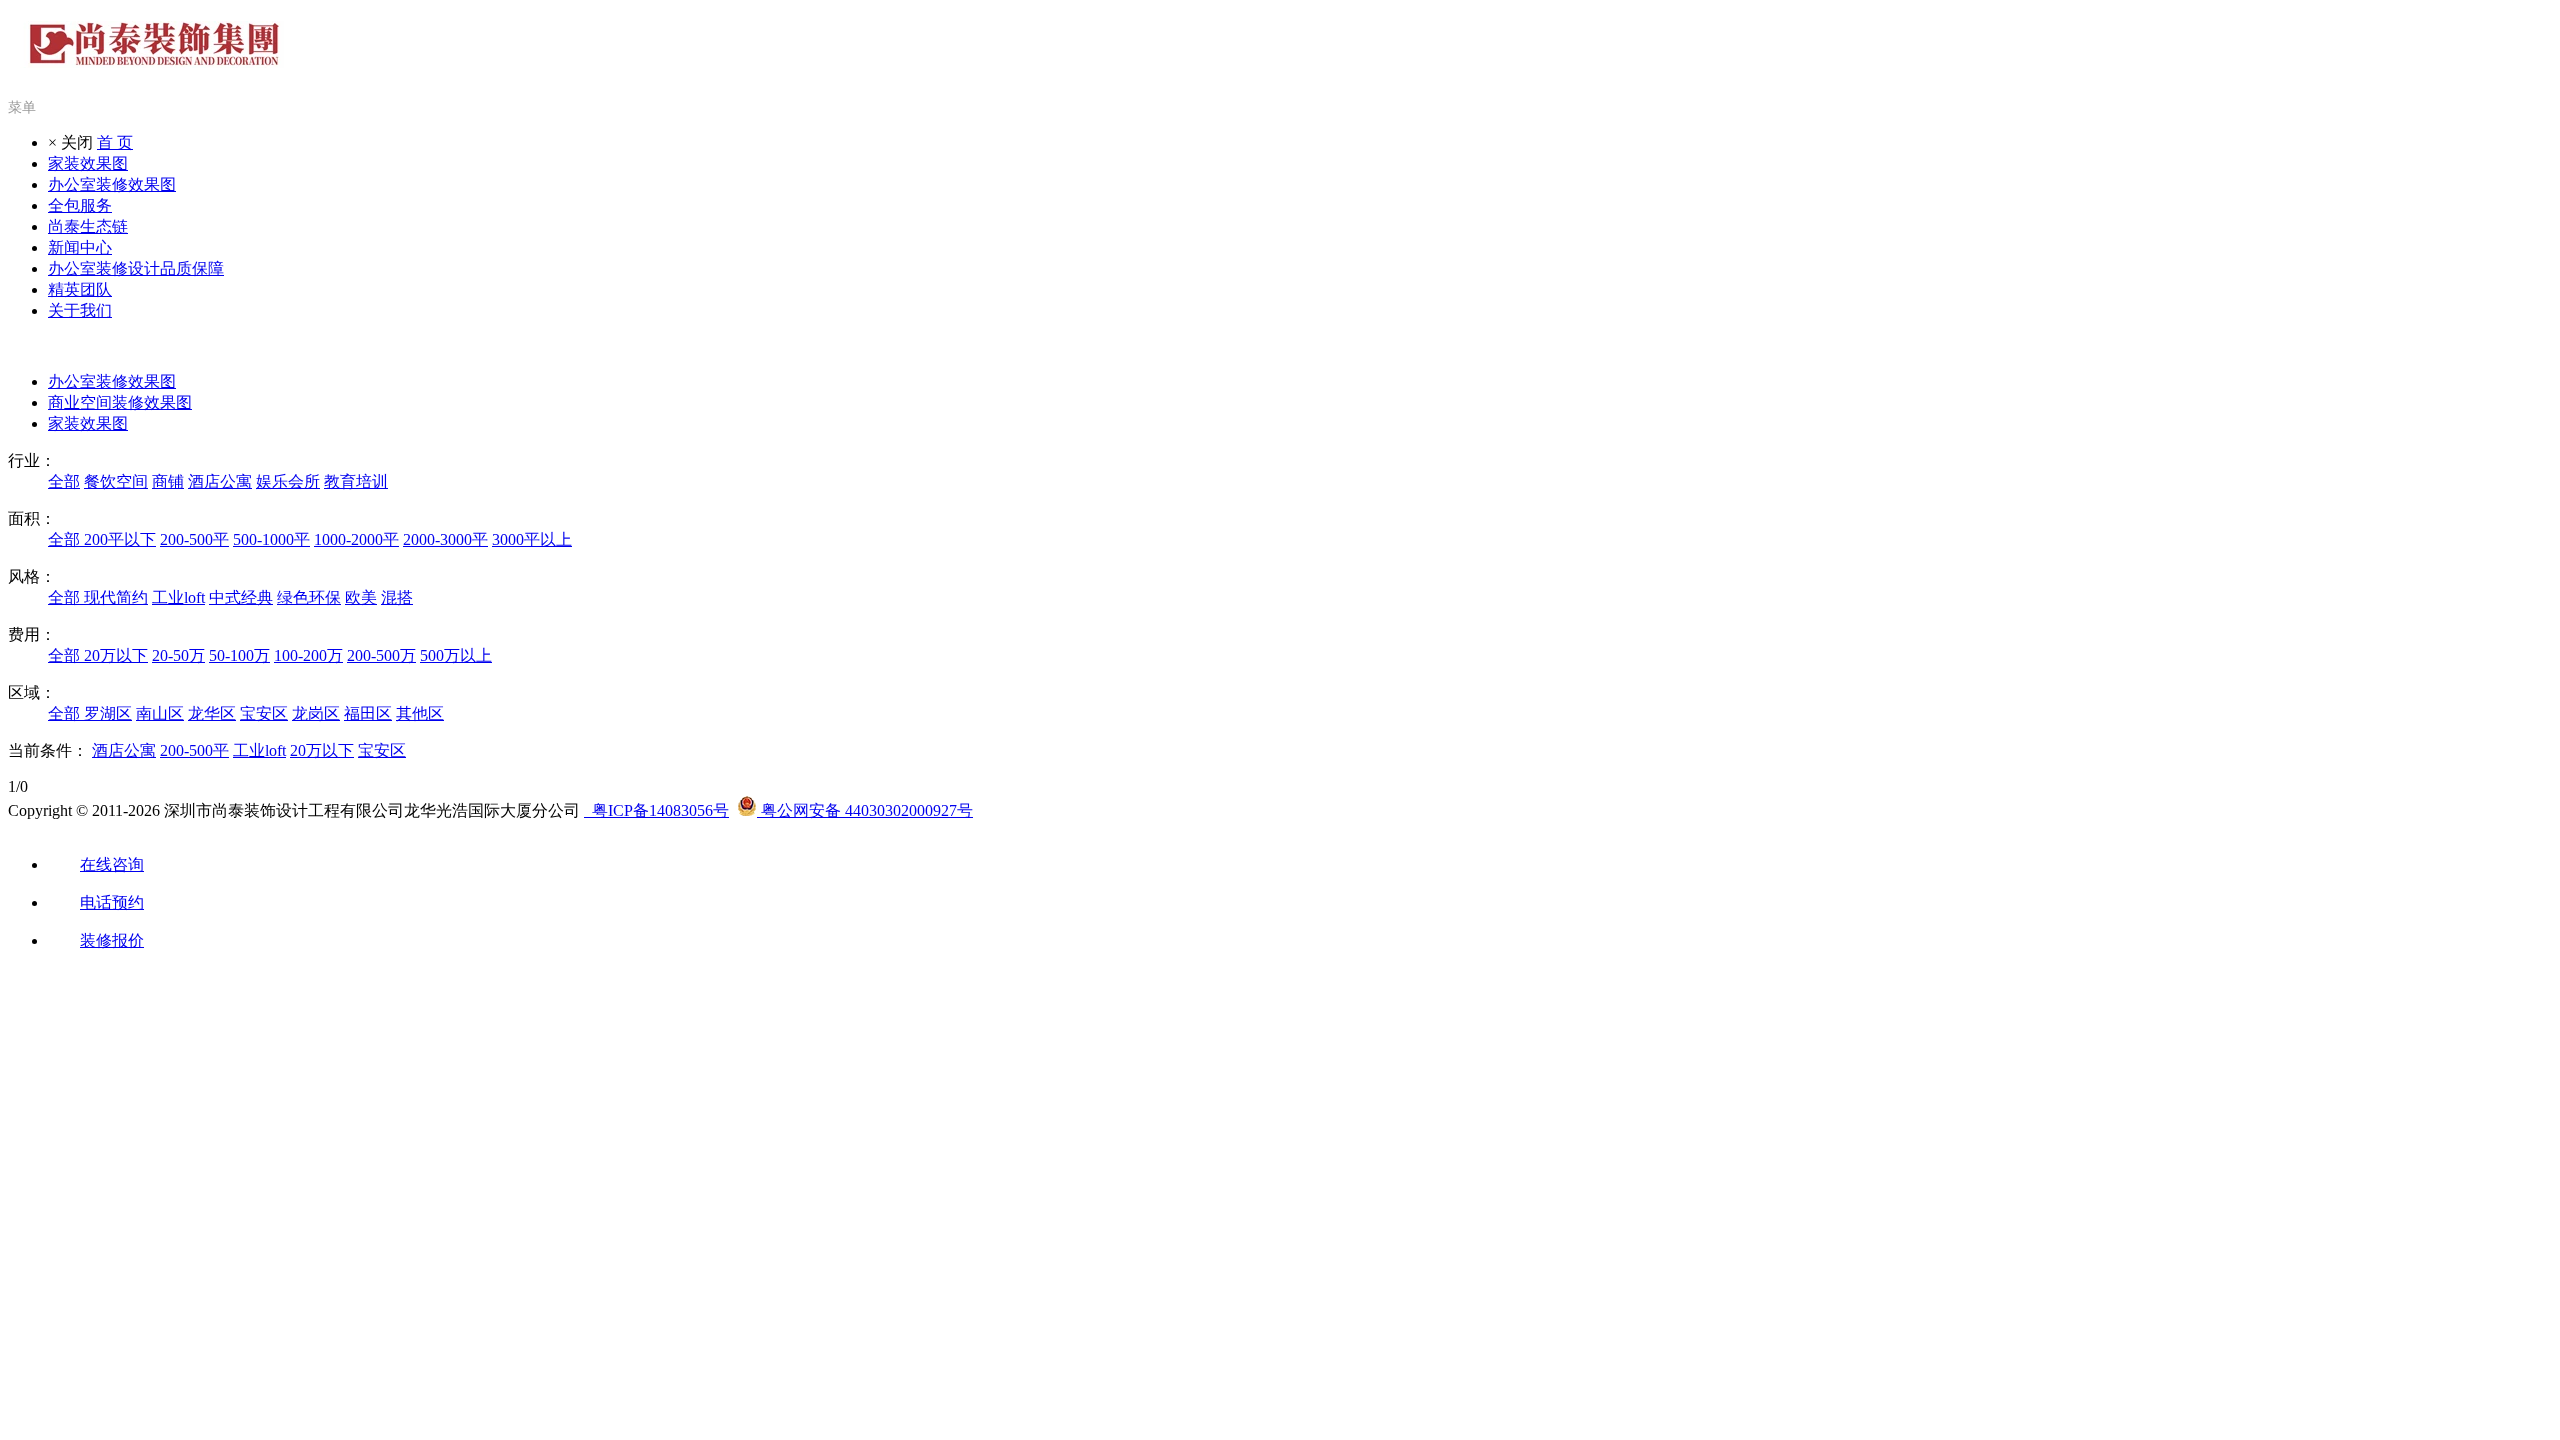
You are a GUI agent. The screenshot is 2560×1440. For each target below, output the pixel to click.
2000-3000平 (445, 539)
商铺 (168, 481)
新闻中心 (80, 247)
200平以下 (120, 539)
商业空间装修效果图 (120, 402)
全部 (64, 481)
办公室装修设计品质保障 (136, 268)
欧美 (361, 597)
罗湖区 (108, 713)
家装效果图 (88, 163)
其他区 (420, 713)
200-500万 (381, 655)
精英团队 (80, 289)
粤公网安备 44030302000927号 (865, 810)
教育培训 (356, 481)
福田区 (368, 713)
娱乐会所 (288, 481)
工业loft (178, 597)
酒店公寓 (220, 481)
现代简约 (116, 597)
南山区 (160, 713)
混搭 (397, 597)
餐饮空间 (116, 481)
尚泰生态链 (88, 226)
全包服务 (80, 205)
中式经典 (241, 597)
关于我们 (80, 310)
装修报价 (112, 940)
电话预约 (112, 902)
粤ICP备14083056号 (656, 810)
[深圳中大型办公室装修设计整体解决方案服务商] (155, 57)
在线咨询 (112, 864)
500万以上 (456, 655)
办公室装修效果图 (112, 184)
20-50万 (178, 655)
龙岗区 (316, 713)
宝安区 (264, 713)
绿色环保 (309, 597)
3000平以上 (532, 539)
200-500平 (194, 539)
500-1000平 (271, 539)
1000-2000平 (356, 539)
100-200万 (308, 655)
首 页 (115, 142)
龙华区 (212, 713)
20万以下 (116, 655)
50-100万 (239, 655)
